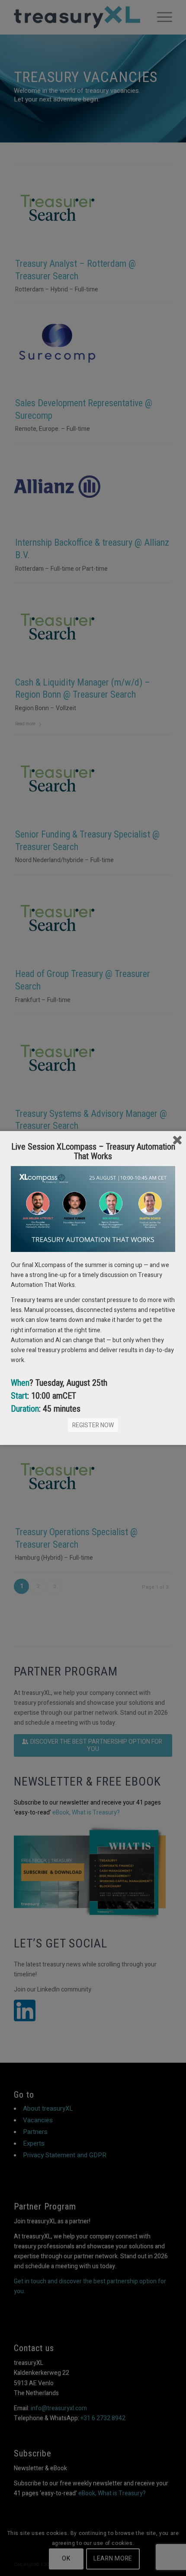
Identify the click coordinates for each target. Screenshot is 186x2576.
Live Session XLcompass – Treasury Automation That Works (93, 1151)
